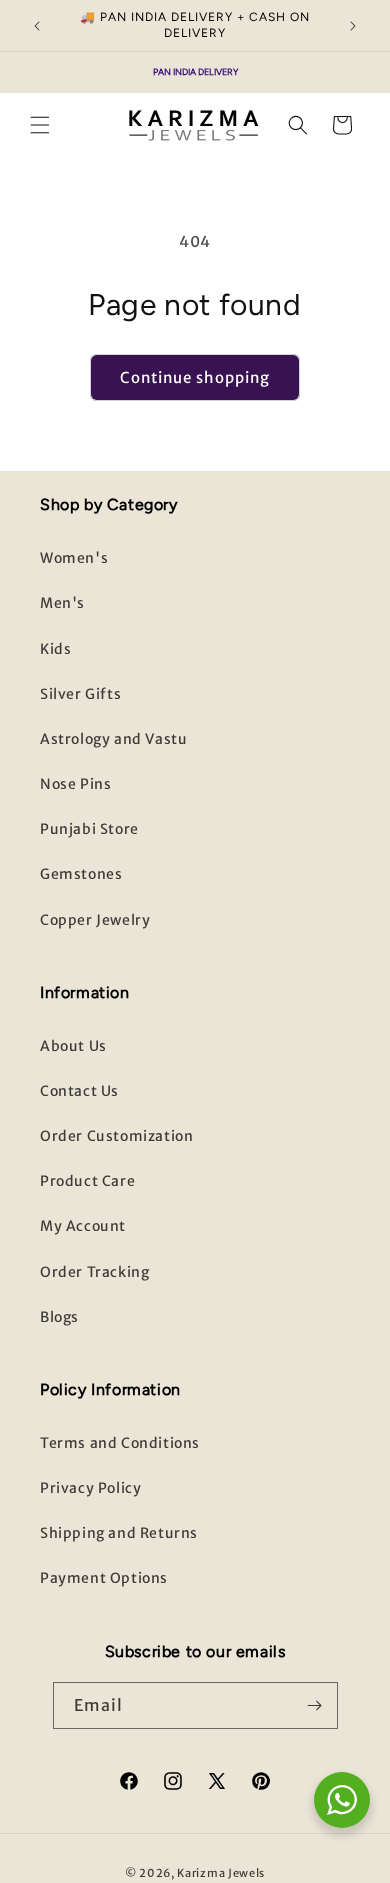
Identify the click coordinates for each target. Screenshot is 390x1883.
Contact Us (79, 1091)
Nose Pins (75, 784)
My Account (83, 1226)
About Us (73, 1046)
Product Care (87, 1181)
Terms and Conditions (120, 1443)
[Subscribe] (315, 1705)
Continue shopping (195, 377)
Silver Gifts (80, 694)
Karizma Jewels (221, 1873)
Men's (62, 603)
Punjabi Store (89, 829)
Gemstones (81, 874)
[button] (40, 125)
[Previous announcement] (37, 26)
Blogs (59, 1317)
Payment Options (104, 1578)
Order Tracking (94, 1272)
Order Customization (116, 1136)
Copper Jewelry (95, 920)
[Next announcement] (353, 26)
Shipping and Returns (119, 1533)
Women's (74, 558)
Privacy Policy (90, 1488)
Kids (55, 649)
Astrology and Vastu (113, 739)
